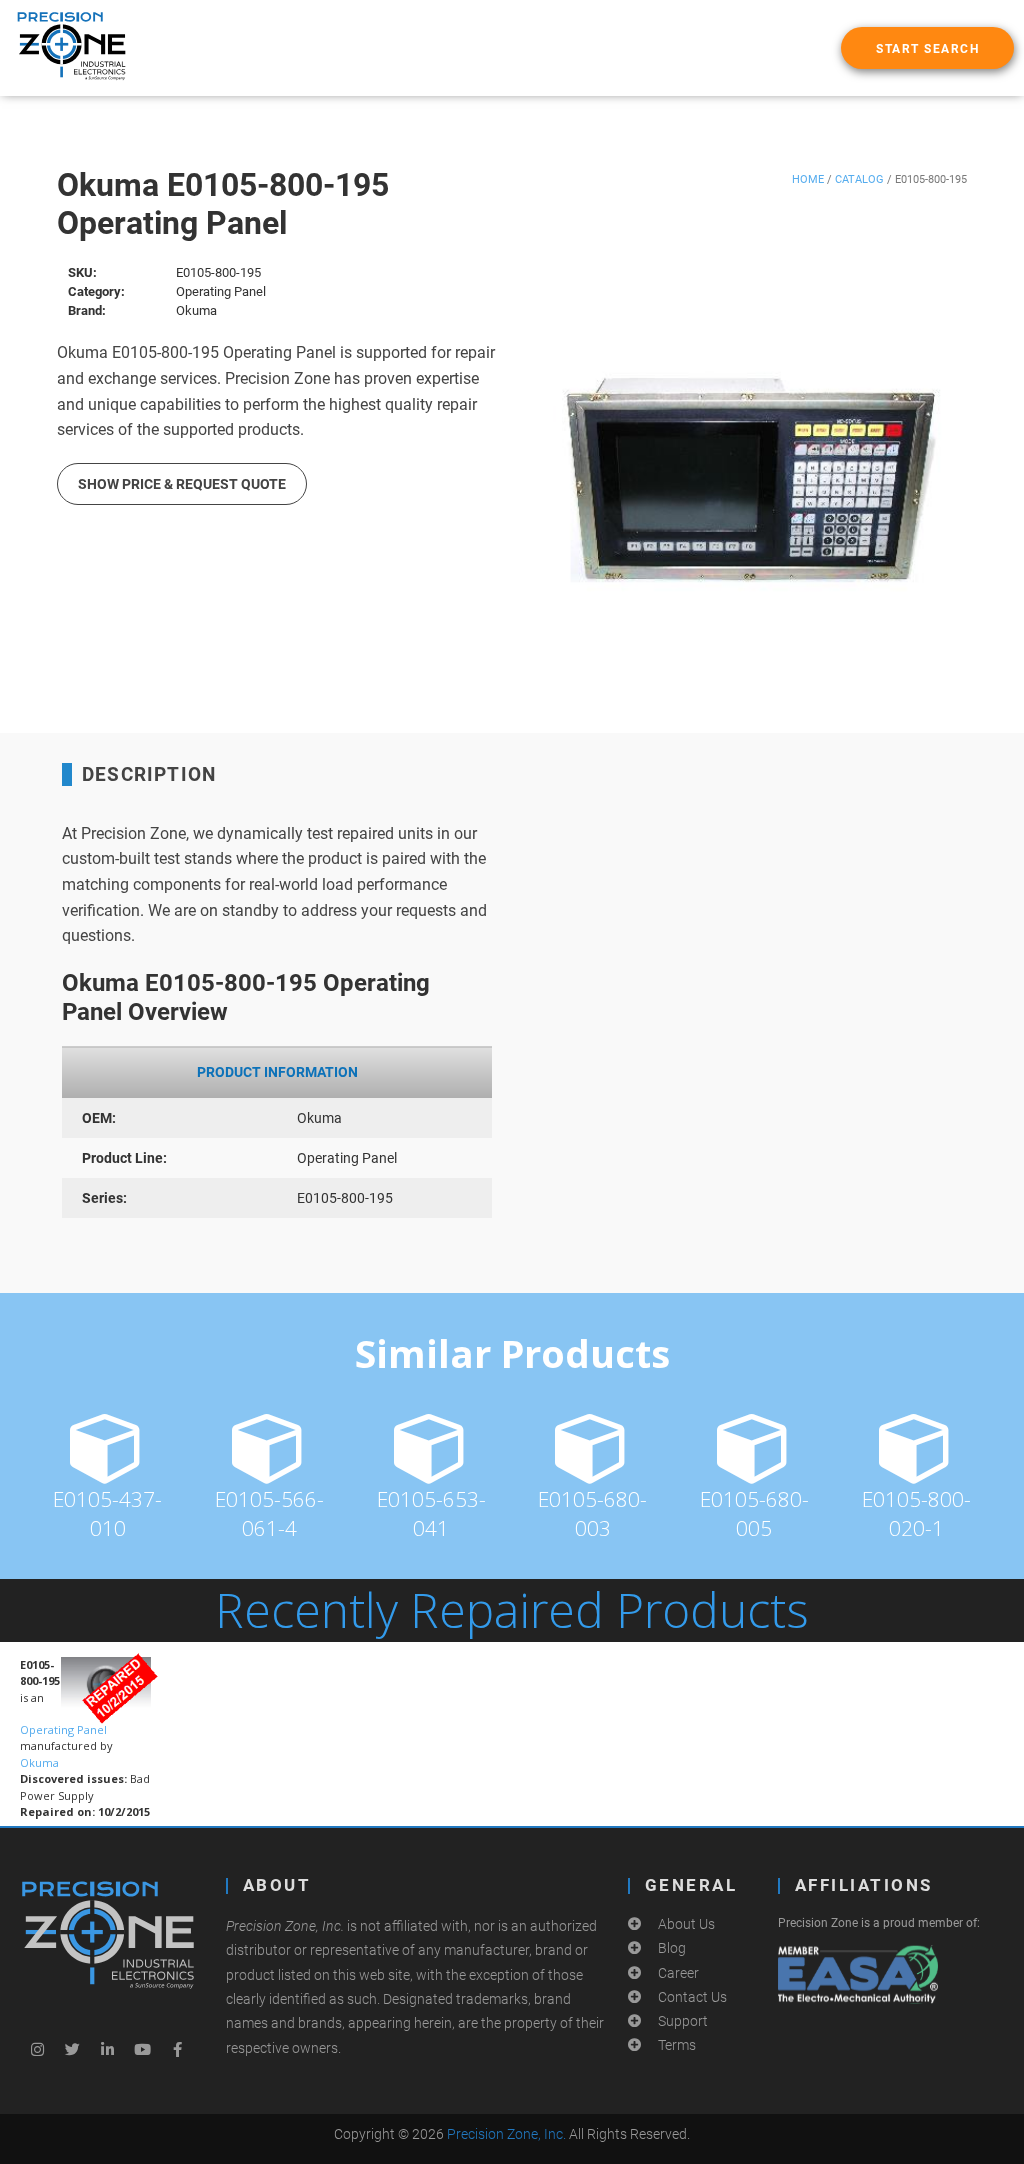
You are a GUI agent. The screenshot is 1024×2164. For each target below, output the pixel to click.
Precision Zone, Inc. (506, 2134)
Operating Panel (63, 1729)
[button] (927, 48)
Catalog (859, 179)
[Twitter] (73, 2049)
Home (808, 179)
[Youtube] (143, 2049)
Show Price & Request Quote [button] (182, 484)
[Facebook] (178, 2049)
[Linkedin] (108, 2049)
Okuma (39, 1762)
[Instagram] (38, 2049)
